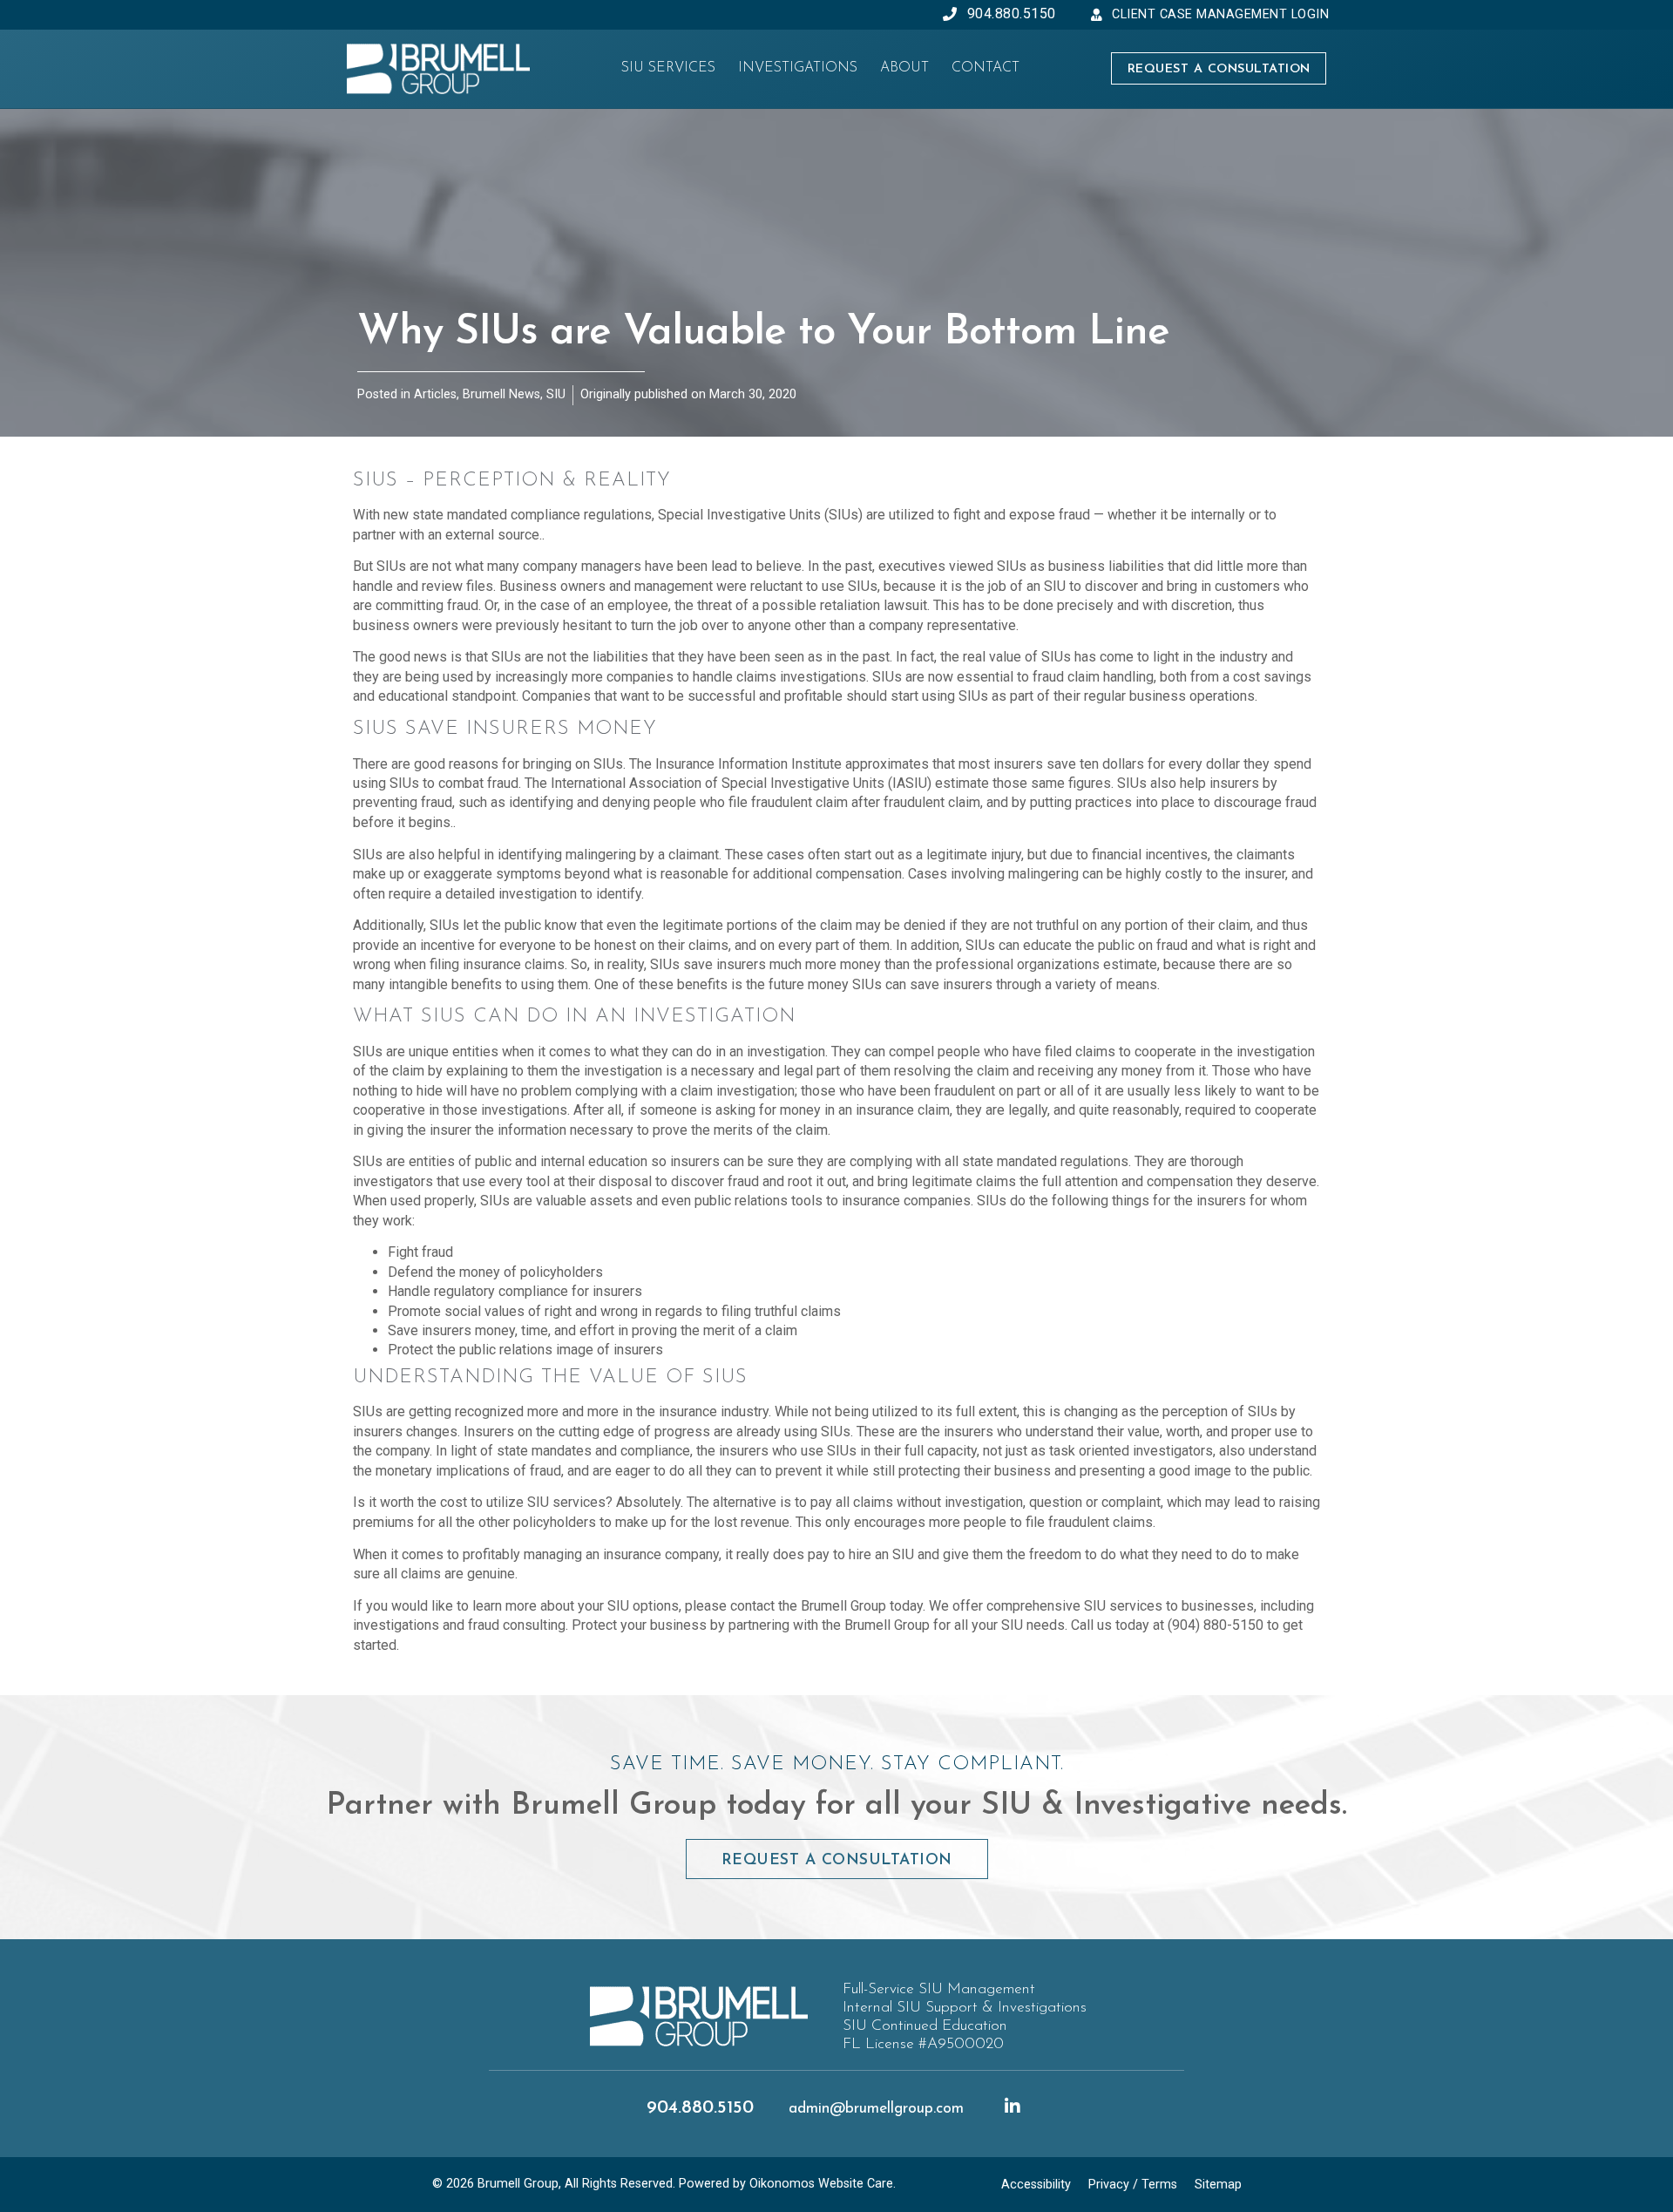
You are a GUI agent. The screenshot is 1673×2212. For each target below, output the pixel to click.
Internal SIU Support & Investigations (965, 2008)
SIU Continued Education (925, 2026)
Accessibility (1036, 2185)
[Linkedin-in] (1013, 2107)
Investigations (798, 68)
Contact (986, 68)
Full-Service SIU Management (939, 1989)
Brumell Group (518, 2184)
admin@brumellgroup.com (876, 2109)
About (904, 68)
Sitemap (1218, 2185)
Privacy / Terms (1133, 2185)
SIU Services (668, 68)
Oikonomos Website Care (821, 2184)
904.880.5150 (700, 2108)
